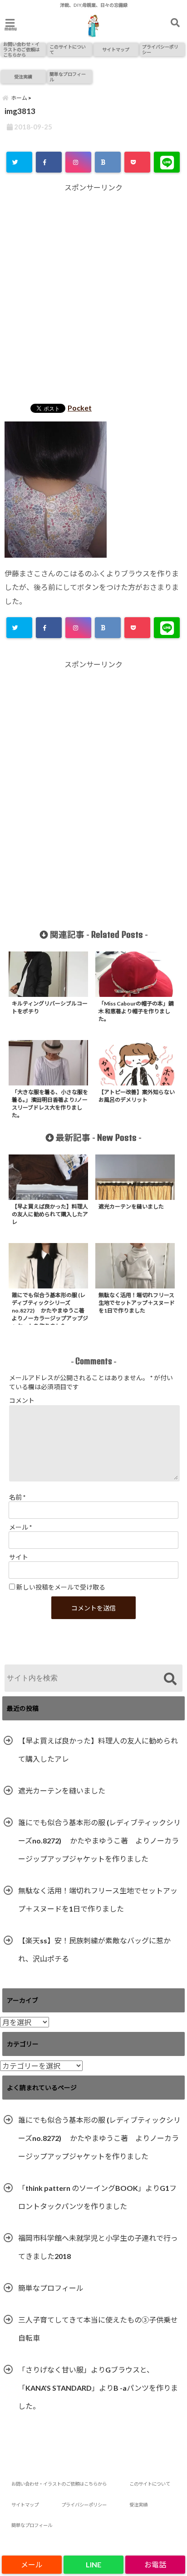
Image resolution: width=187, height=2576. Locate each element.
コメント (22, 1400)
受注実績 (23, 77)
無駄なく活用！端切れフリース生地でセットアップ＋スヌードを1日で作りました (98, 1900)
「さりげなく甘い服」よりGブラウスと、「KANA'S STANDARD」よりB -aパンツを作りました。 (98, 2388)
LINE (93, 2564)
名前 (17, 1497)
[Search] (170, 1679)
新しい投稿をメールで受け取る (61, 1587)
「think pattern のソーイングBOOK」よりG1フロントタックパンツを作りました (97, 2197)
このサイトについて (68, 50)
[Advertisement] (93, 295)
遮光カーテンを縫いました (62, 1791)
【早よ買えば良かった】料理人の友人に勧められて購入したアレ (98, 1750)
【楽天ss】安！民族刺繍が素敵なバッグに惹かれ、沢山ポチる (94, 1949)
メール (20, 1527)
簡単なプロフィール (68, 77)
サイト (19, 1557)
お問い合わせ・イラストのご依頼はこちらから (21, 50)
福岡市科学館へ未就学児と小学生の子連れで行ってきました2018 (98, 2247)
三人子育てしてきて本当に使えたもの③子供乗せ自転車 (98, 2329)
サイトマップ (116, 50)
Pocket (80, 408)
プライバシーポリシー (160, 50)
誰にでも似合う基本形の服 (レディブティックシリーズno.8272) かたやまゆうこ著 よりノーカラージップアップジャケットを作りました (99, 1840)
